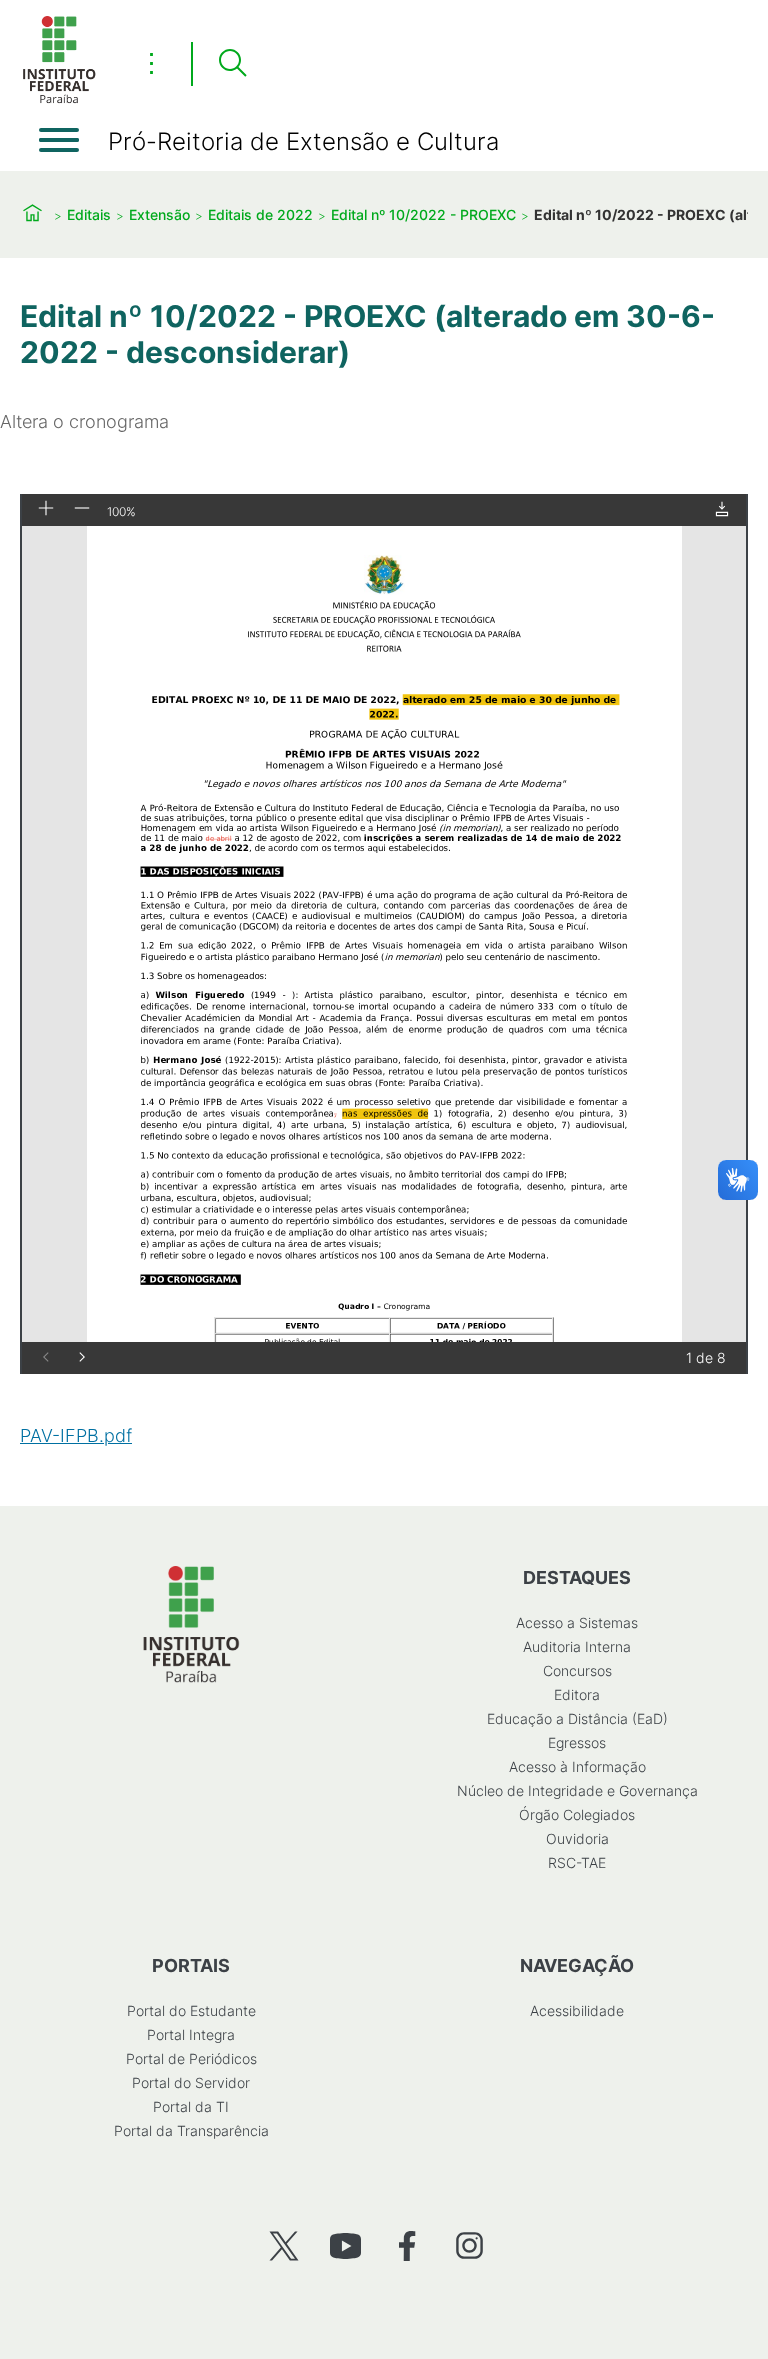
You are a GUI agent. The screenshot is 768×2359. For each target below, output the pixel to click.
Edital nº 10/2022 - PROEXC (423, 214)
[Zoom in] (46, 509)
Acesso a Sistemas (577, 1622)
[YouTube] (345, 2245)
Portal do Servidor (191, 2082)
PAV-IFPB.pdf (76, 1435)
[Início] (59, 99)
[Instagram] (469, 2245)
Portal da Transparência (191, 2130)
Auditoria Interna (577, 1646)
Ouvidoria (577, 1838)
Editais (89, 214)
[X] (283, 2245)
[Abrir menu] (59, 140)
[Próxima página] (82, 1358)
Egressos (577, 1742)
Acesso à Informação (577, 1766)
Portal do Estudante (191, 2010)
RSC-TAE (577, 1862)
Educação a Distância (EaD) (577, 1718)
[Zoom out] (82, 509)
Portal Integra (191, 2034)
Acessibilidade (577, 2010)
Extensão (159, 214)
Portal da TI (191, 2106)
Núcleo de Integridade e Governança (577, 1790)
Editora (577, 1694)
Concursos (577, 1670)
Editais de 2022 (260, 214)
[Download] (722, 510)
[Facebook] (407, 2245)
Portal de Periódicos (191, 2058)
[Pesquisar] (232, 64)
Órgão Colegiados (577, 1814)
